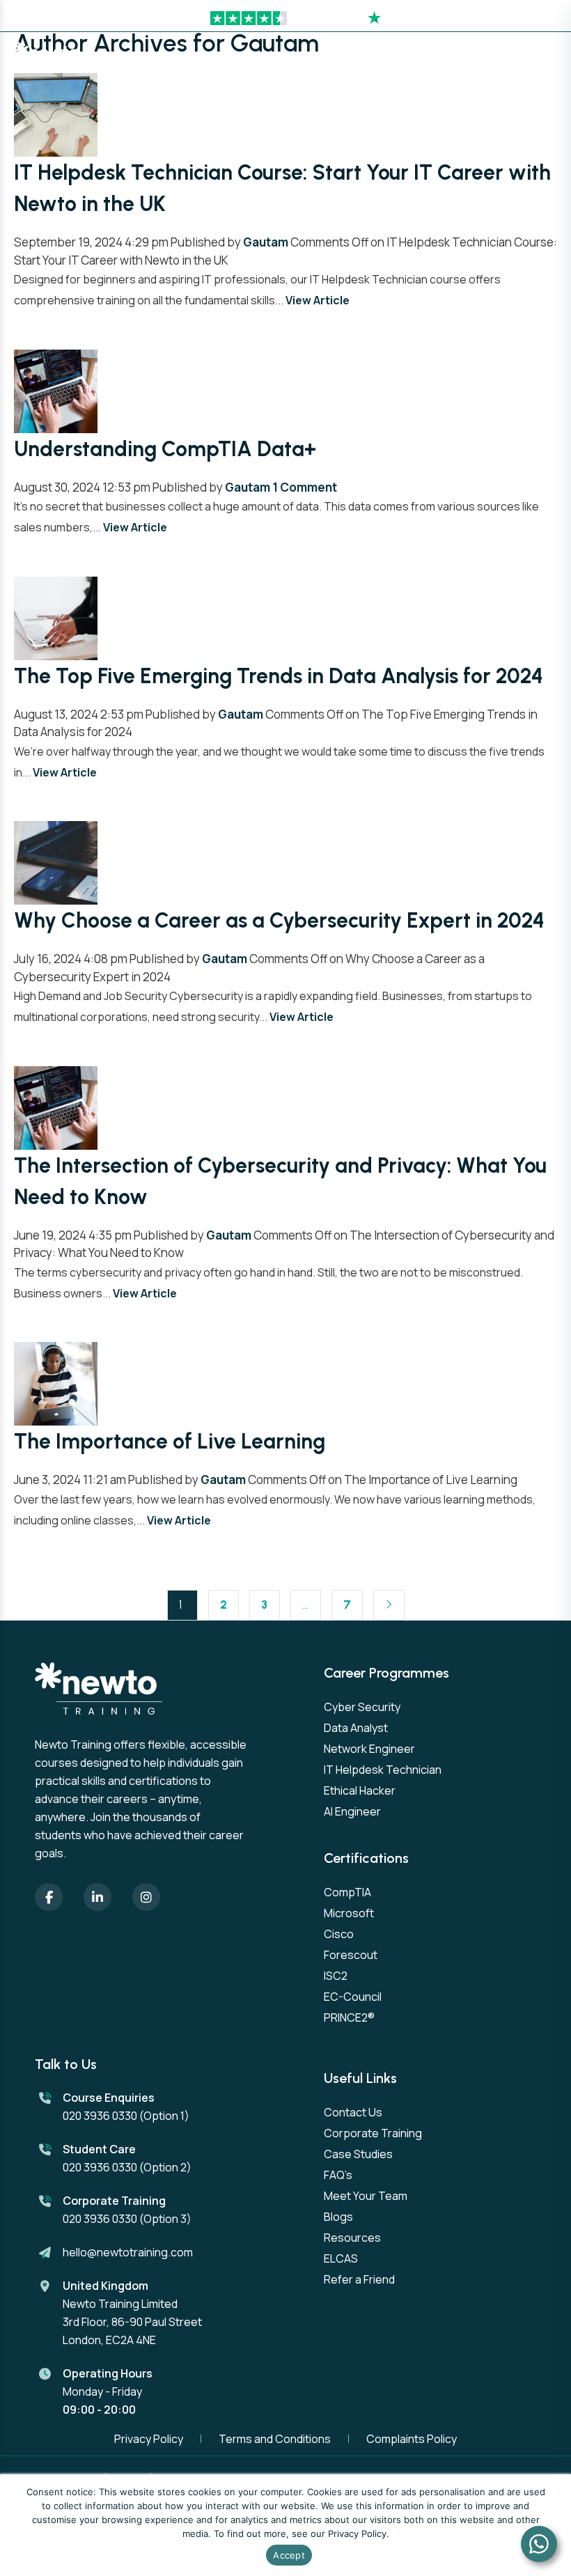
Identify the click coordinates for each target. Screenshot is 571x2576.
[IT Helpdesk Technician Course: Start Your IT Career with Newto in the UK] (56, 114)
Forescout (351, 1955)
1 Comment (305, 487)
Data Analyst (356, 1728)
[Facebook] (49, 1897)
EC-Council (353, 1997)
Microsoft (349, 1913)
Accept (289, 2555)
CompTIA (347, 1892)
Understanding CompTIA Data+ (165, 449)
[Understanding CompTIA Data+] (56, 390)
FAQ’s (338, 2175)
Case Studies (358, 2154)
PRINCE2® (349, 2017)
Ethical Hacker (360, 1790)
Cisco (339, 1934)
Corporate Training (373, 2133)
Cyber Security (362, 1707)
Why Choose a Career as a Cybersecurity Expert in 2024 (279, 920)
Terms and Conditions (275, 2439)
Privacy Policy (149, 2439)
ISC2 (336, 1976)
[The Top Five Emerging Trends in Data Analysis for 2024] (56, 617)
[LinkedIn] (97, 1897)
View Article (318, 300)
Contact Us (353, 2112)
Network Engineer (369, 1749)
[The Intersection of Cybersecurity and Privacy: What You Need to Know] (56, 1106)
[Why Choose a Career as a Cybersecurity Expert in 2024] (56, 862)
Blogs (338, 2217)
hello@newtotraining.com (128, 2252)
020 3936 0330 (100, 2116)
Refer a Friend (359, 2279)
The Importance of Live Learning (170, 1441)
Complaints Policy (412, 2439)
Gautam (266, 242)
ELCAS (341, 2258)
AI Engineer (352, 1811)
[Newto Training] (48, 56)
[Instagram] (146, 1897)
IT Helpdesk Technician (383, 1770)
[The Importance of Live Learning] (56, 1383)
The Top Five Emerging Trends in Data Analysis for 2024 (279, 676)
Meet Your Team (366, 2196)
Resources (352, 2238)
